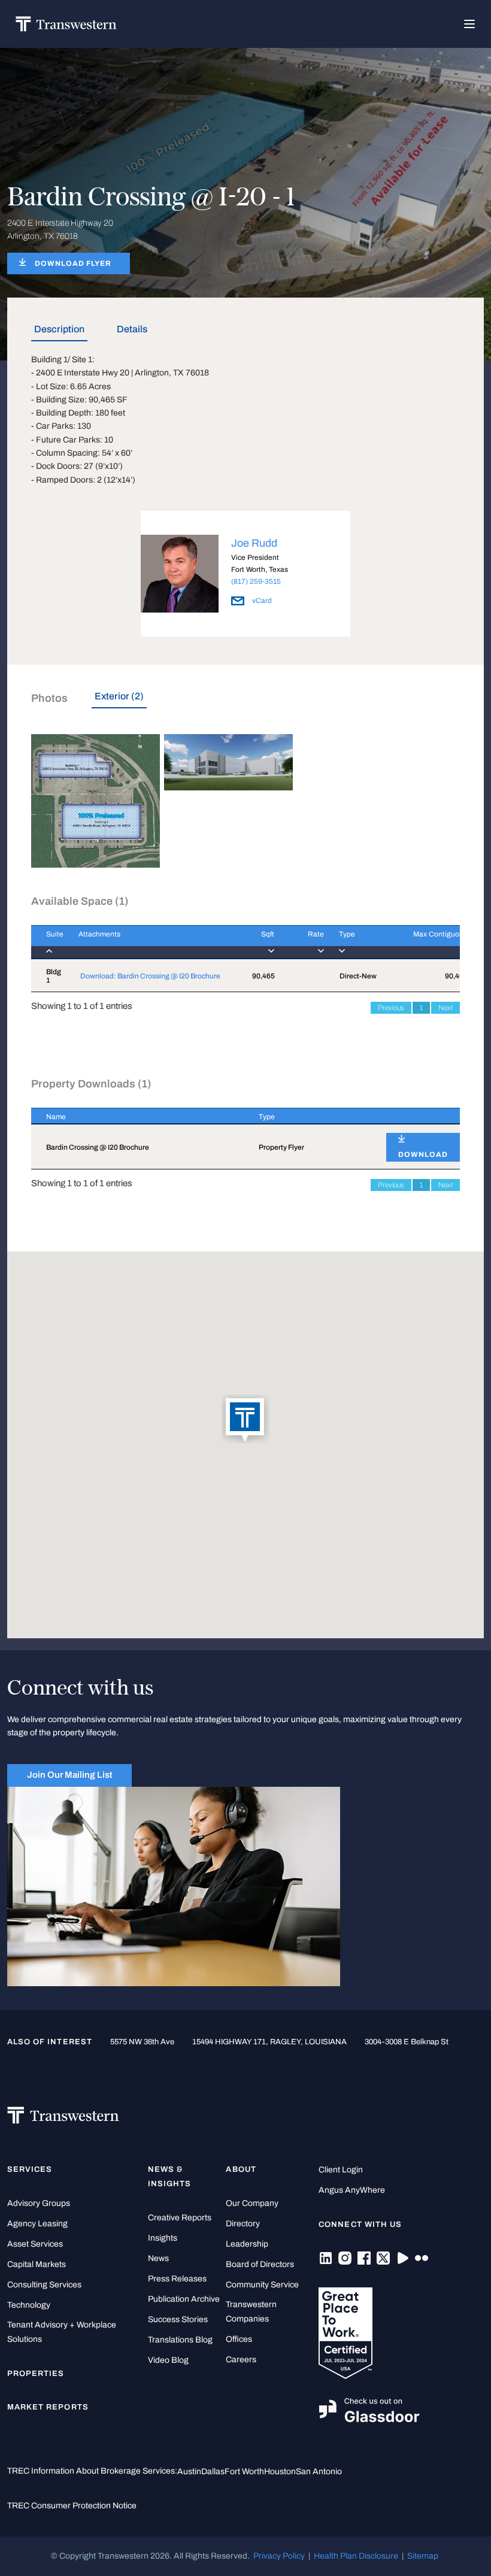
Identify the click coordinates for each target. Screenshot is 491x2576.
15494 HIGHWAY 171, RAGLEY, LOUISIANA (269, 2042)
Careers (241, 2360)
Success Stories (178, 2319)
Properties (36, 2374)
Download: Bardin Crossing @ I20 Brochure (150, 976)
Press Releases (177, 2279)
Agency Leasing (37, 2224)
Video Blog (168, 2360)
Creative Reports (180, 2218)
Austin (189, 2472)
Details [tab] (132, 329)
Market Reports (48, 2407)
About (241, 2169)
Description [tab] (59, 329)
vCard (261, 601)
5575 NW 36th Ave (142, 2042)
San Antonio (319, 2472)
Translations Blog (180, 2340)
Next (445, 1008)
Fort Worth (244, 2472)
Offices (239, 2339)
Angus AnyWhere (352, 2190)
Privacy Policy (279, 2556)
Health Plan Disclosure (356, 2556)
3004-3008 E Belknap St (407, 2042)
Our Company (252, 2203)
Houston (280, 2472)
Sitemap (423, 2556)
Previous (391, 1008)
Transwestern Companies (251, 2312)
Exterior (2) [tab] (119, 696)
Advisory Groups (39, 2203)
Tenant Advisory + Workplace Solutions (62, 2332)
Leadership (247, 2244)
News (158, 2258)
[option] (245, 576)
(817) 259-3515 (256, 581)
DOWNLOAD (423, 1154)
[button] (245, 1420)
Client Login (341, 2170)
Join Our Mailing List (70, 1775)
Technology (29, 2305)
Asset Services (35, 2244)
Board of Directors (260, 2264)
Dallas (213, 2472)
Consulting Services (44, 2285)
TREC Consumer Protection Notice (72, 2506)
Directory (243, 2224)
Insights (163, 2238)
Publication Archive (184, 2299)
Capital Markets (37, 2264)
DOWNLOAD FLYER (73, 263)
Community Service (262, 2285)
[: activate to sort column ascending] (416, 1116)
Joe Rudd (254, 543)
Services (30, 2169)
